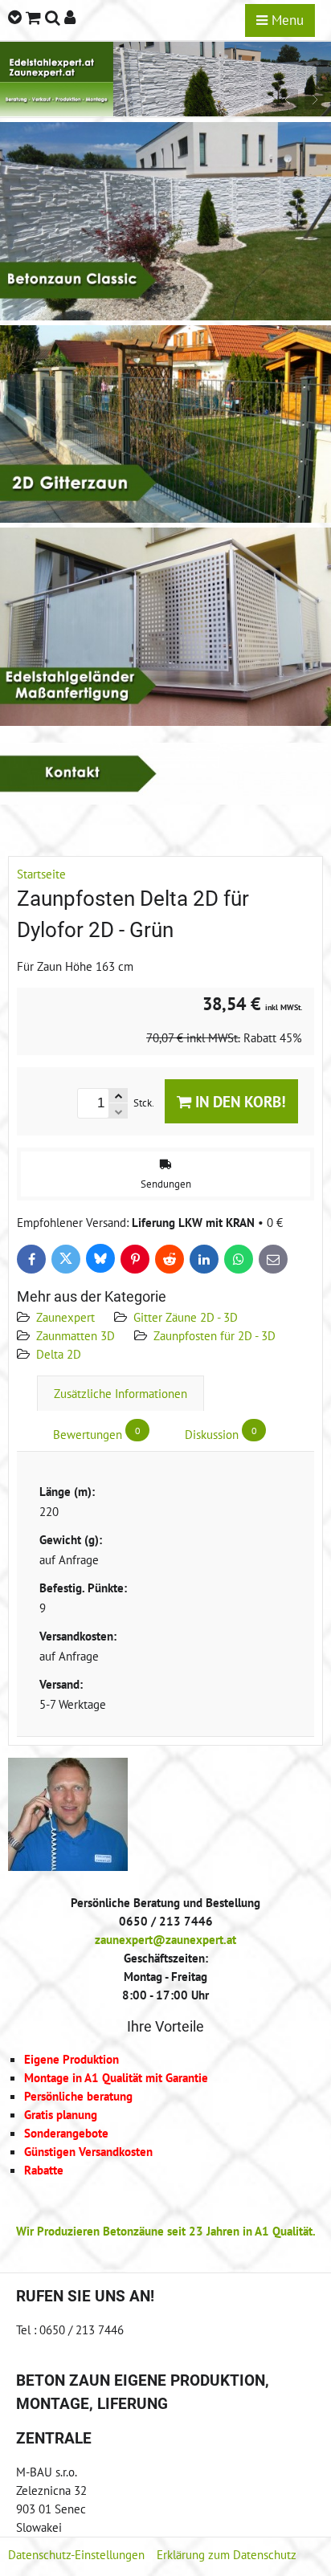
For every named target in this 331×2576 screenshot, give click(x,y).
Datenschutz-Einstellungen (76, 2554)
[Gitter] (165, 518)
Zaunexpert (65, 1317)
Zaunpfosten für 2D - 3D (215, 1335)
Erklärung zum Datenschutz (227, 2554)
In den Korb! (239, 1101)
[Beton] (165, 316)
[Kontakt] (165, 800)
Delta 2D (59, 1354)
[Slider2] (165, 112)
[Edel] (165, 721)
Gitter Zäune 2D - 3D (186, 1317)
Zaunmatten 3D (76, 1335)
